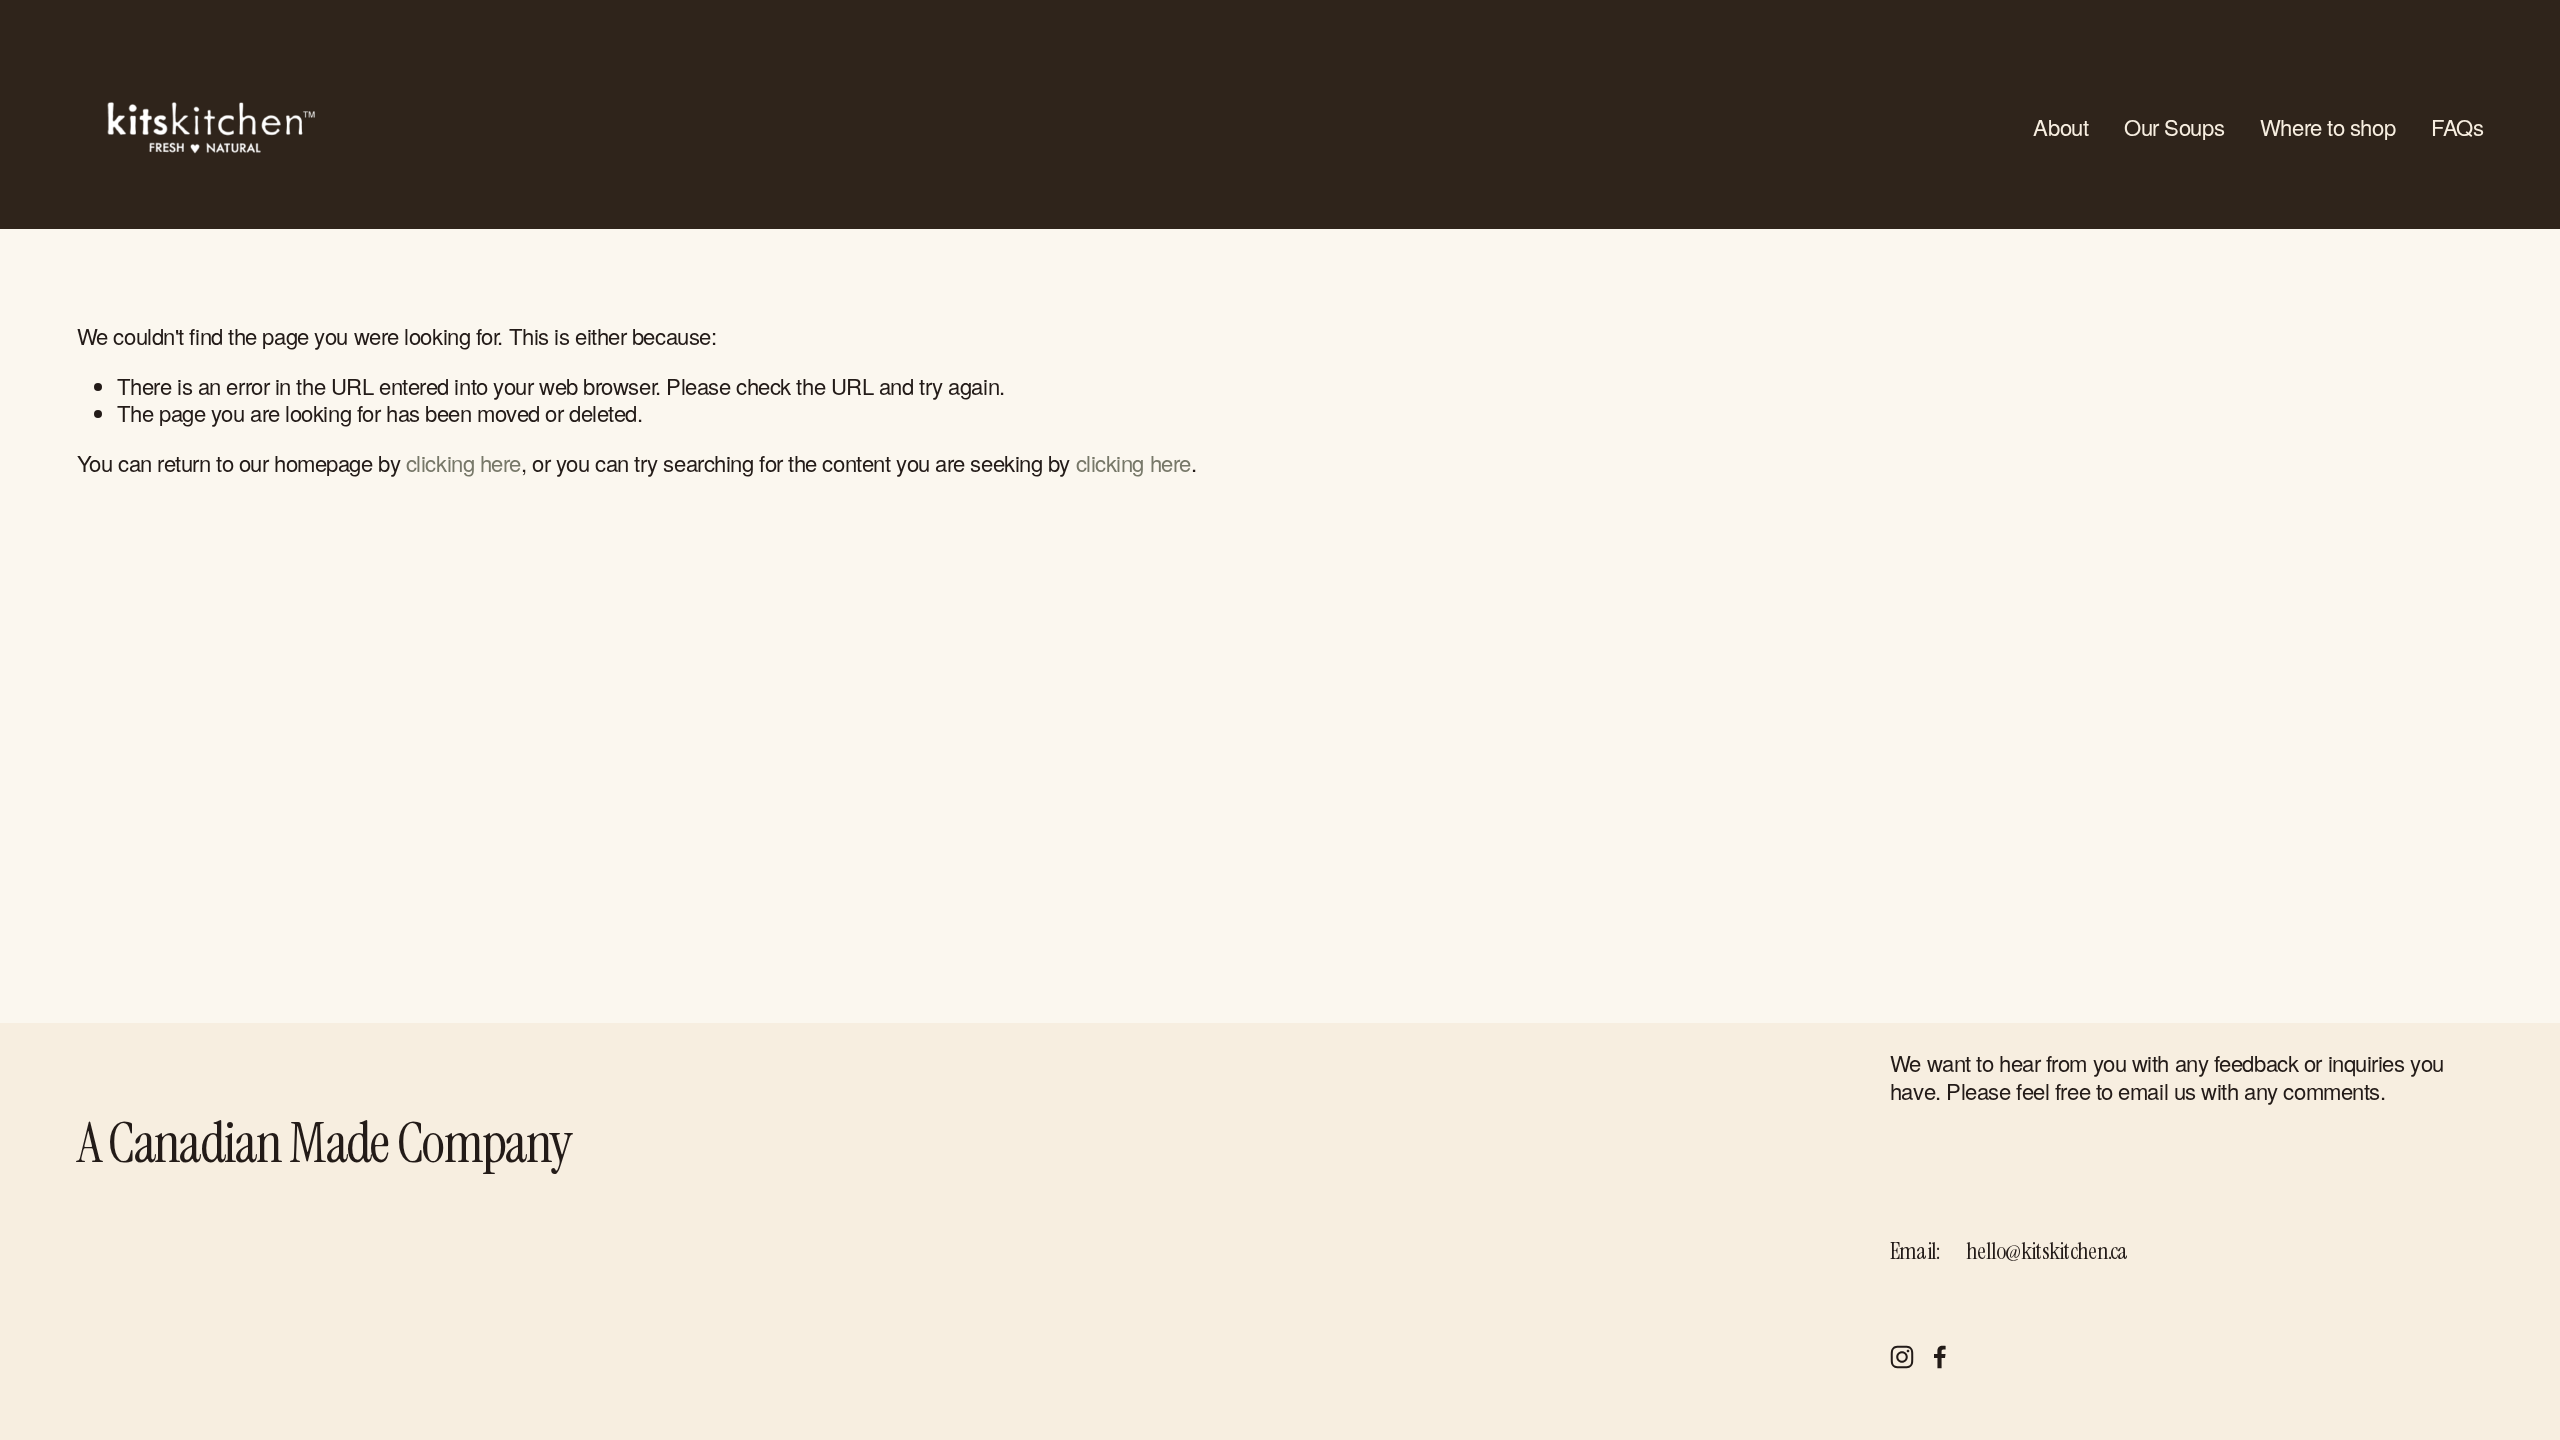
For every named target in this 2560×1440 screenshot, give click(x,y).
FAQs (2457, 126)
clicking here (463, 462)
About (2060, 126)
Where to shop (2327, 126)
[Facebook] (1940, 1357)
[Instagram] (1902, 1357)
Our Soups (2174, 126)
